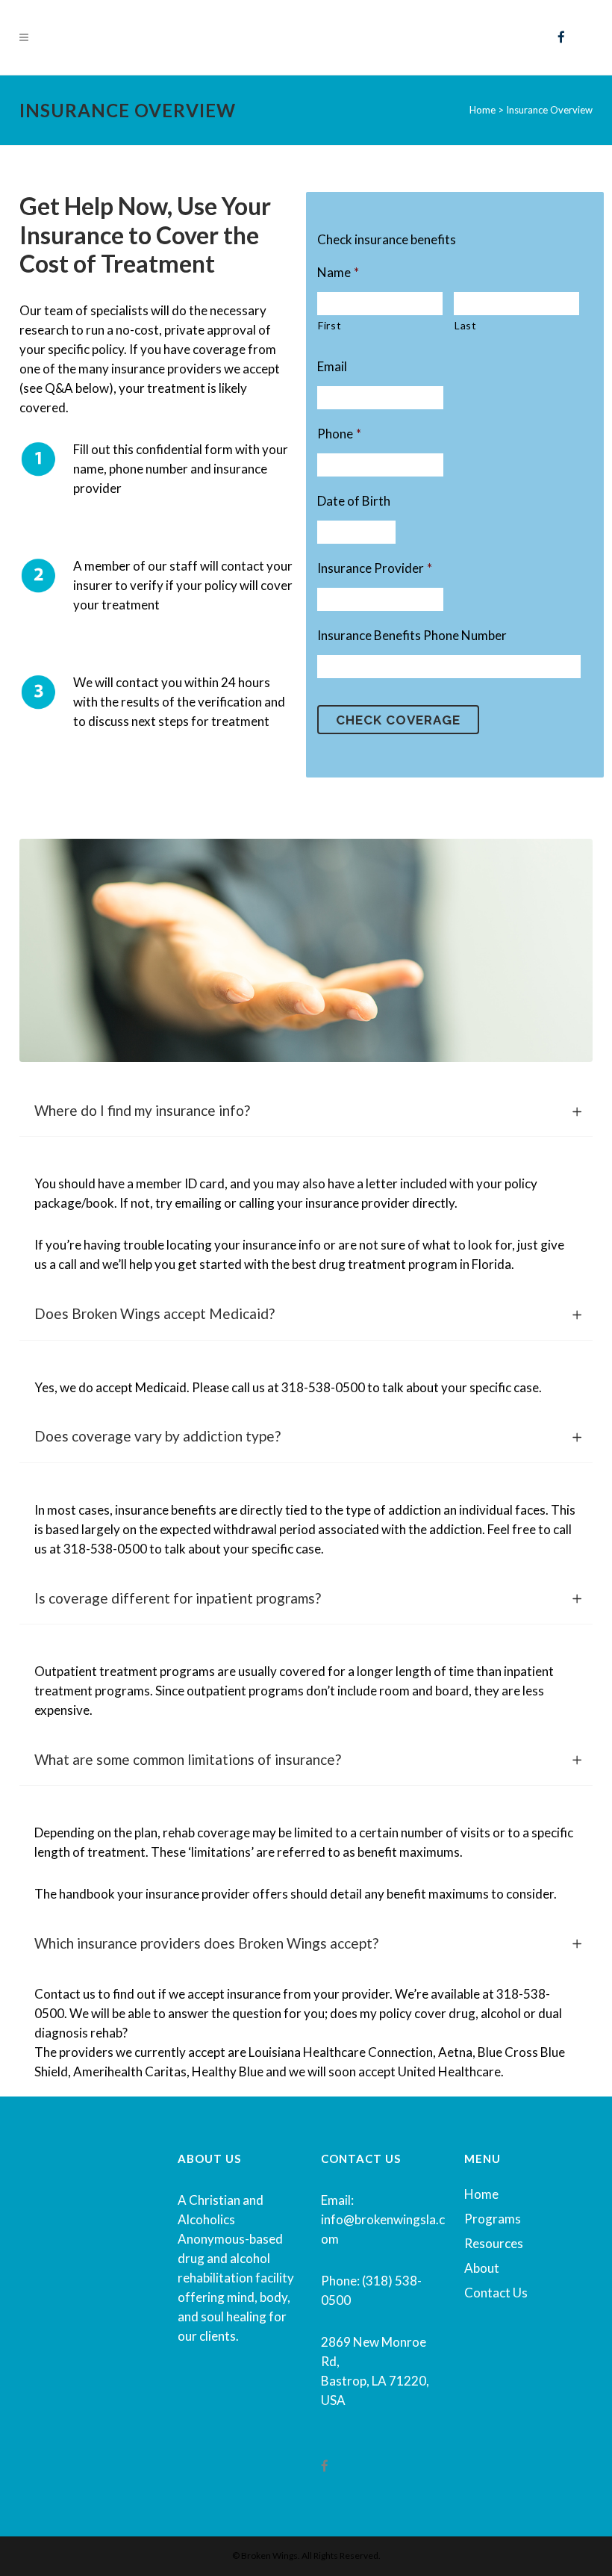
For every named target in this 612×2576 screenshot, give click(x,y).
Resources (494, 2243)
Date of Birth (354, 501)
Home (481, 2194)
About (482, 2268)
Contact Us (496, 2293)
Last (466, 325)
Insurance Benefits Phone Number (412, 635)
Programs (493, 2219)
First (330, 325)
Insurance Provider (375, 568)
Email (332, 366)
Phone (339, 434)
